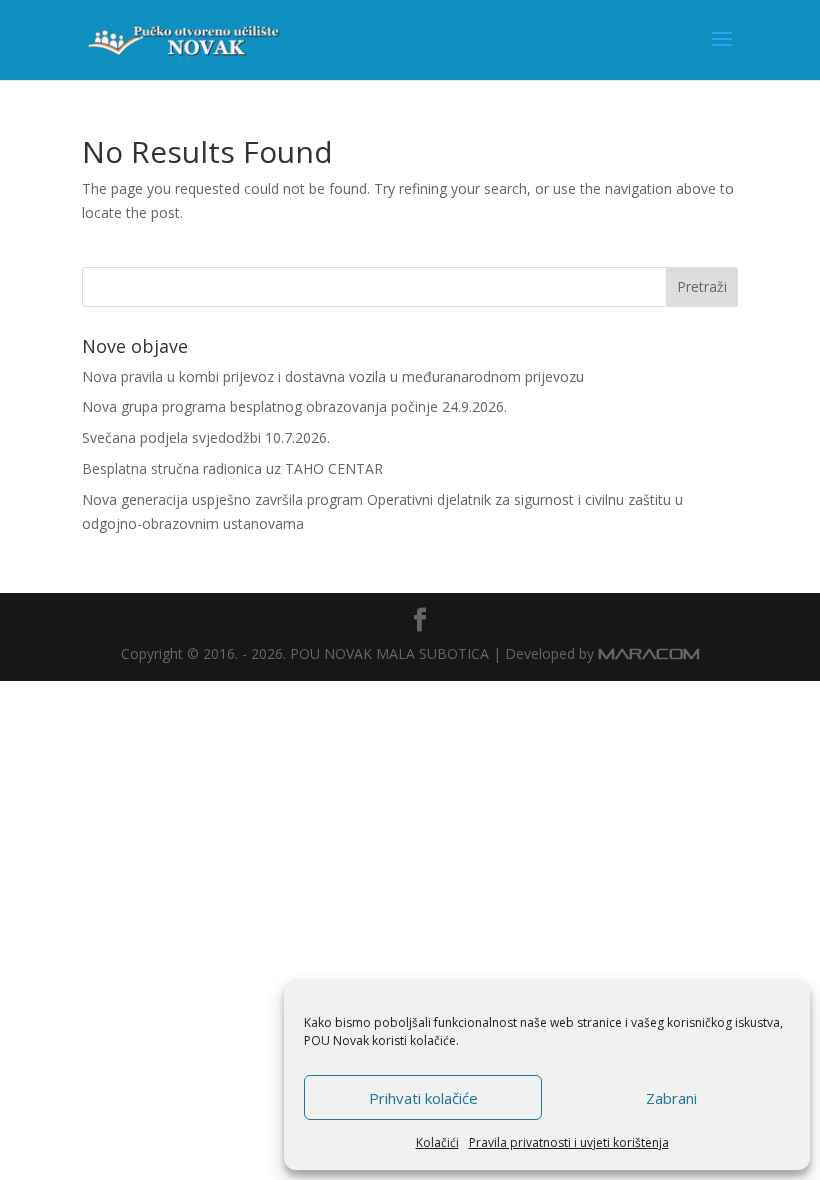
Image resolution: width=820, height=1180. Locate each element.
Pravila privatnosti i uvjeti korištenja (569, 1142)
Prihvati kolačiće (423, 1098)
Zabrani (671, 1098)
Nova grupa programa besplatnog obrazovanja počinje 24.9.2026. (294, 406)
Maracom (649, 653)
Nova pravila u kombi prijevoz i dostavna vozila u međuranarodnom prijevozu (333, 376)
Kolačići (437, 1142)
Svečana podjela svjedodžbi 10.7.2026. (206, 437)
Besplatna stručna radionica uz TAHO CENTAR (232, 468)
